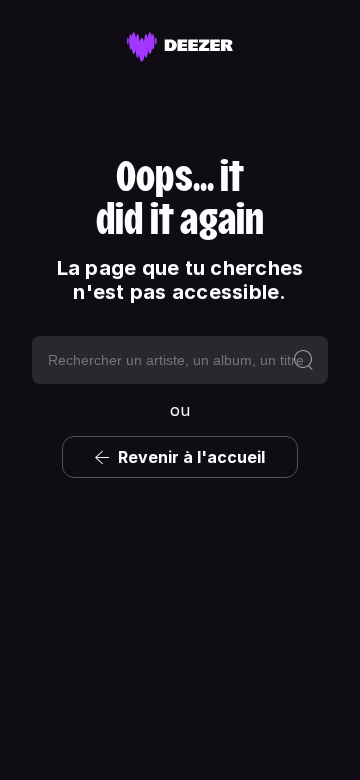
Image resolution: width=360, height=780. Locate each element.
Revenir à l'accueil (191, 457)
